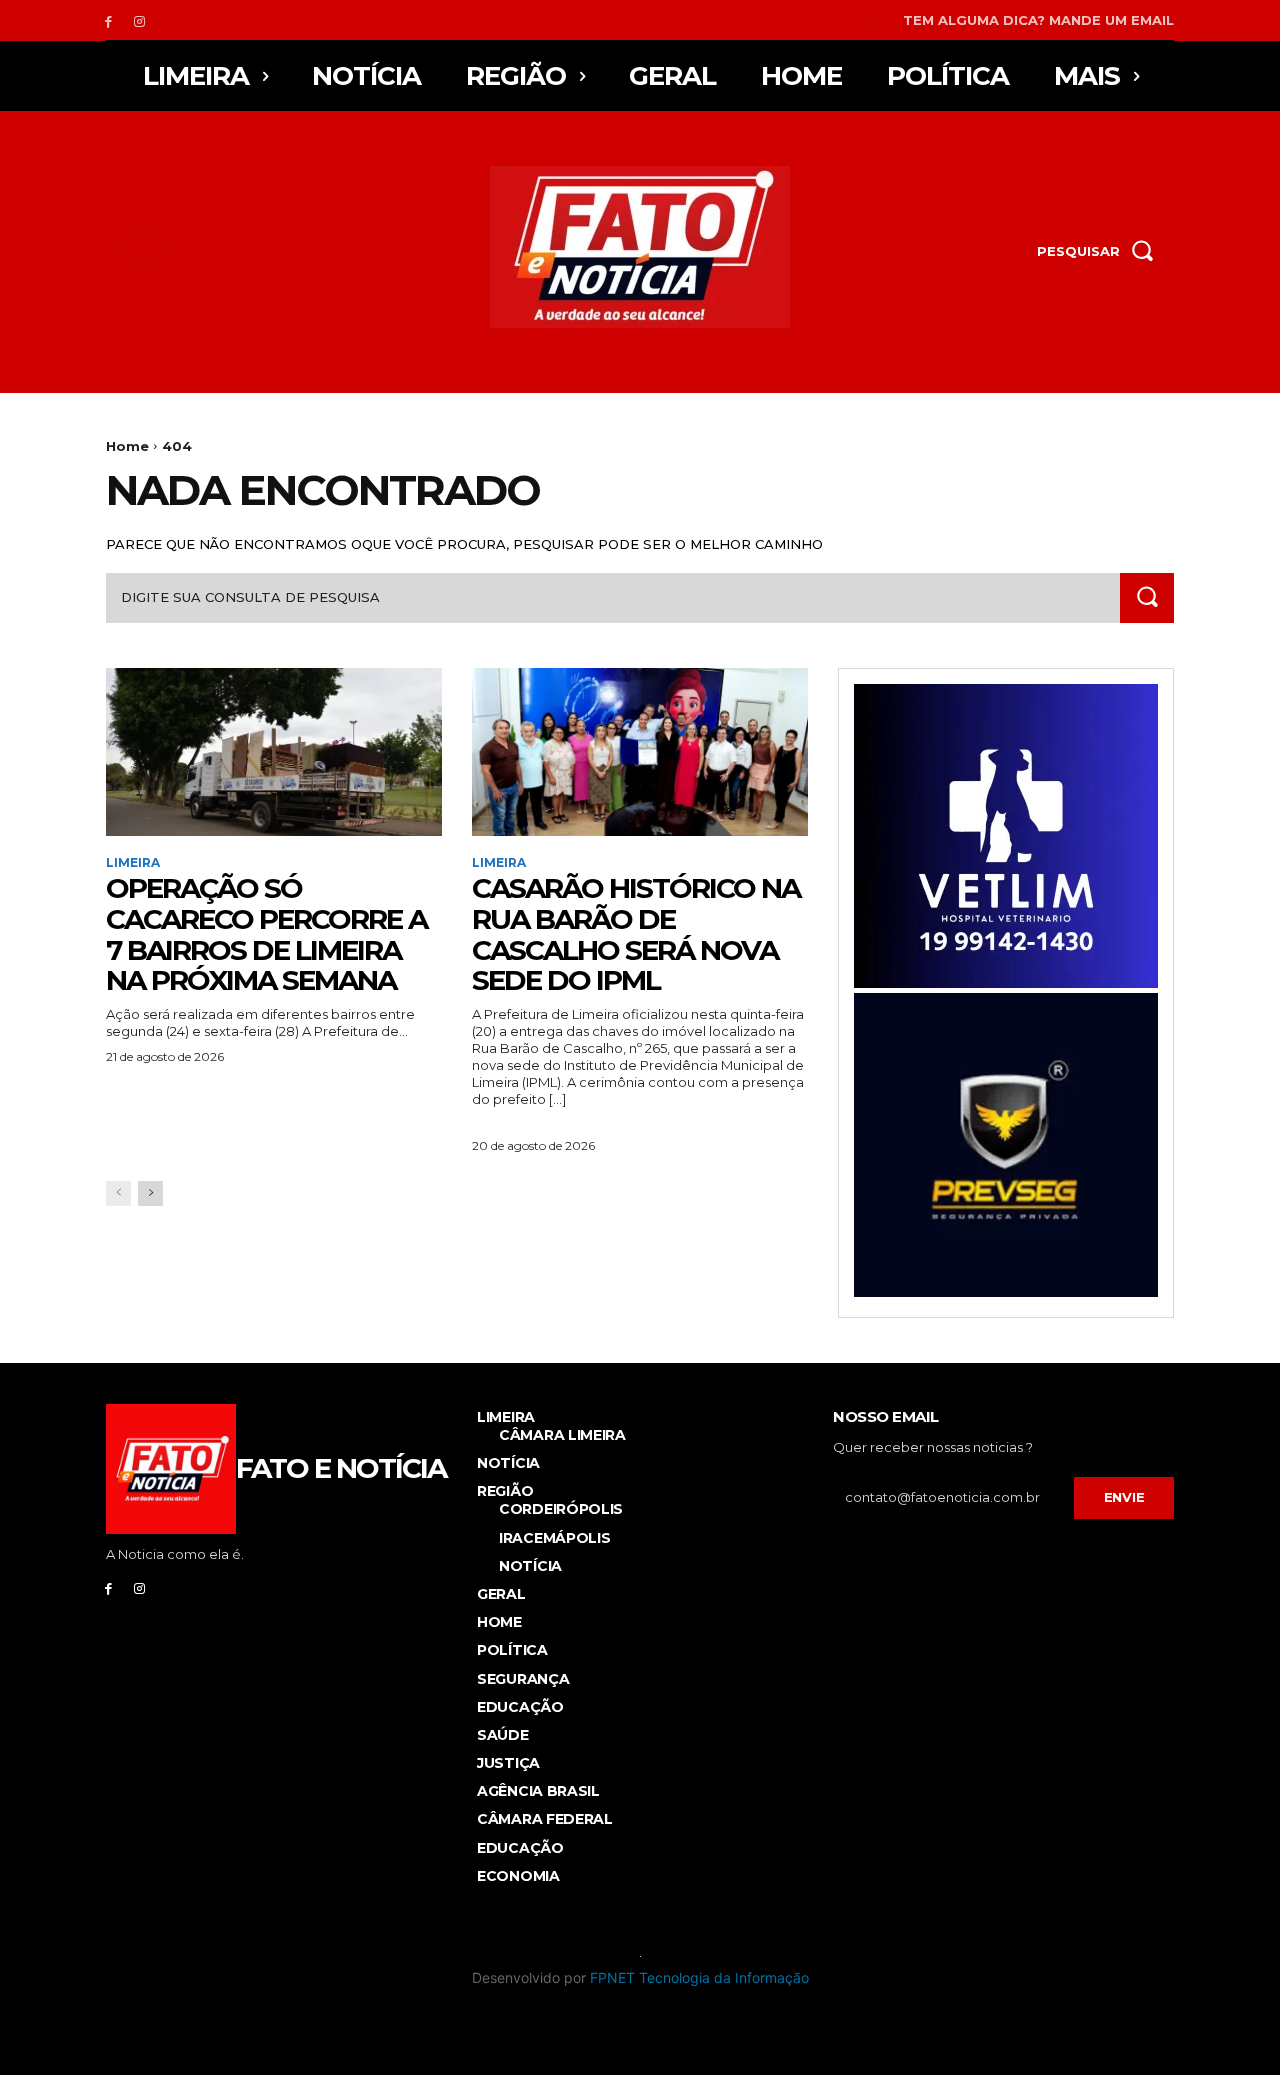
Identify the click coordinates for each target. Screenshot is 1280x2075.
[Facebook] (108, 20)
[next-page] (150, 1193)
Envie (1124, 1497)
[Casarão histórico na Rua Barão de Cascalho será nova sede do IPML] (640, 752)
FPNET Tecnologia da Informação (699, 1977)
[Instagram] (139, 20)
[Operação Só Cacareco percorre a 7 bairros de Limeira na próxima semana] (274, 752)
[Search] (1147, 597)
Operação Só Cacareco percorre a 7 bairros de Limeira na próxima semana (266, 934)
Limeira (133, 863)
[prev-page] (118, 1193)
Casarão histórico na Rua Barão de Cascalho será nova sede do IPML (636, 934)
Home (127, 446)
